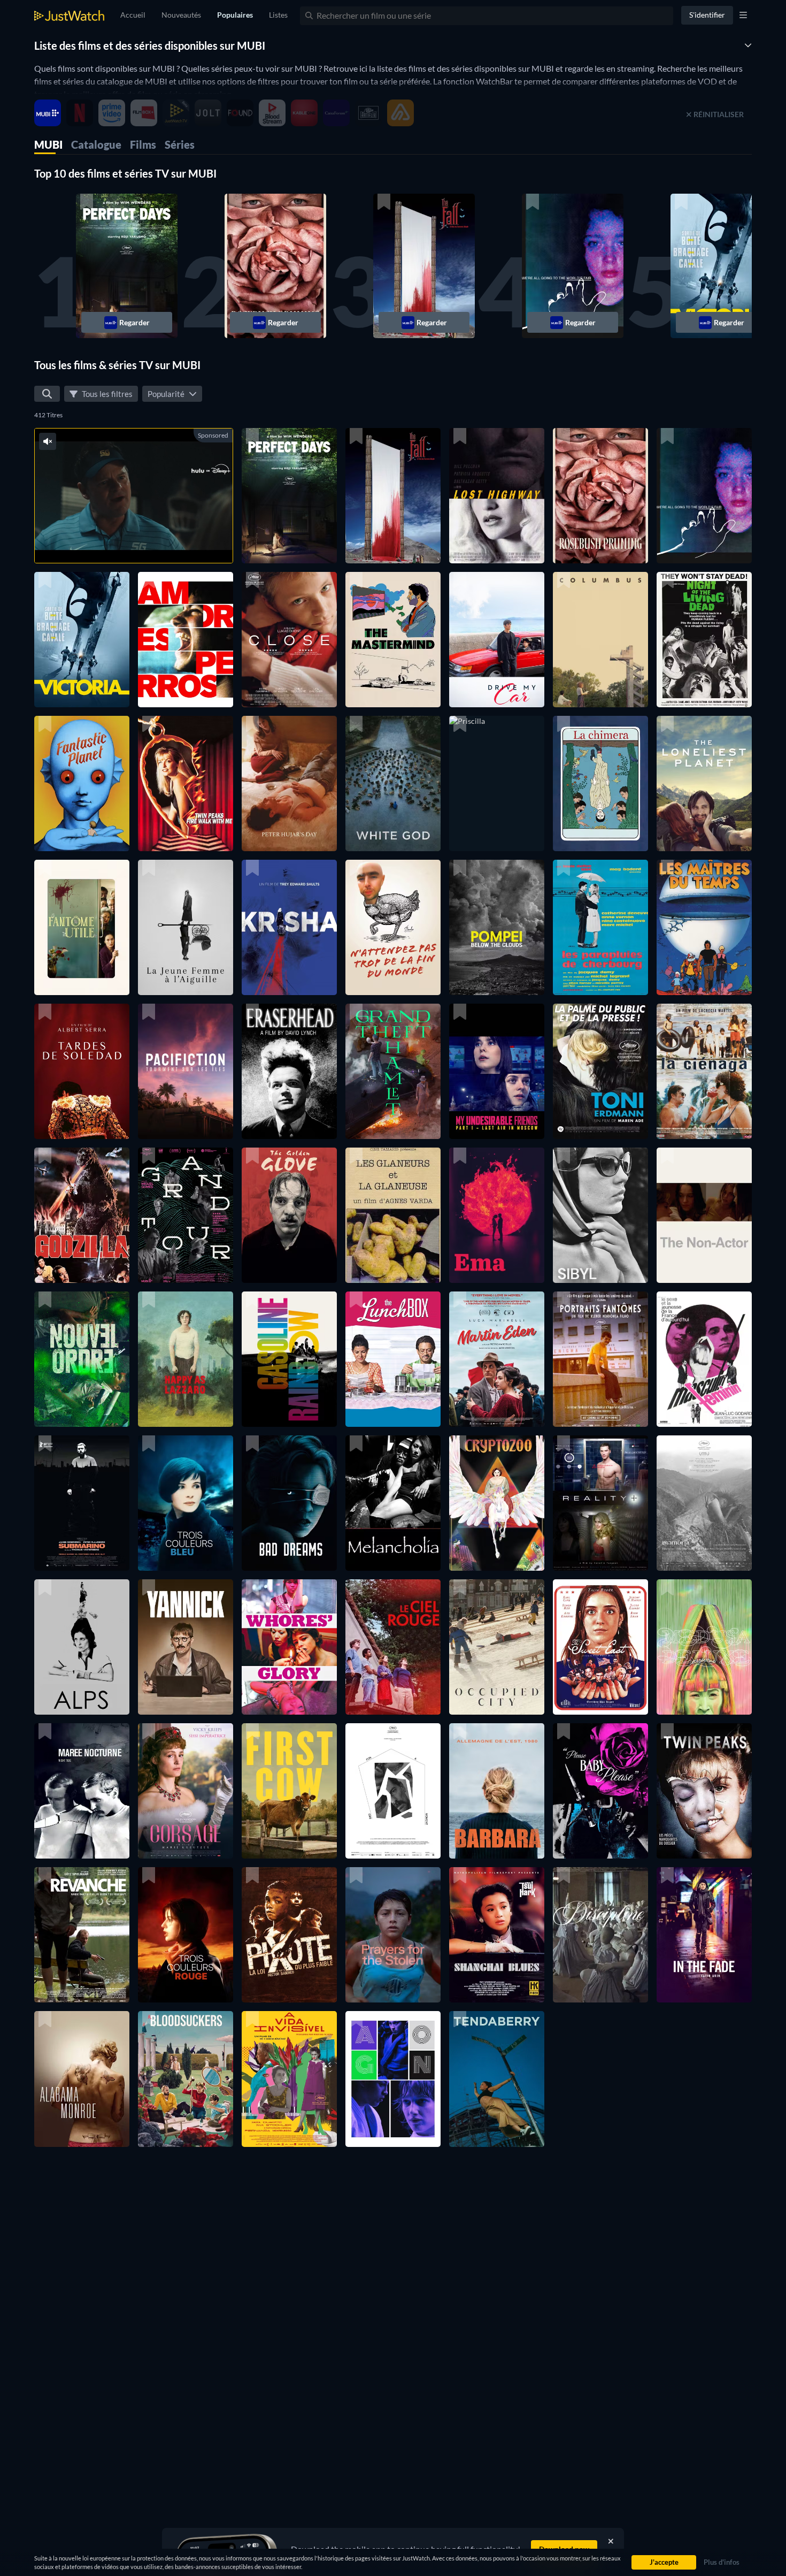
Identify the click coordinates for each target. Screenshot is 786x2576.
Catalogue (96, 144)
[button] (127, 266)
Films (143, 144)
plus (149, 541)
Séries (180, 144)
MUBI (48, 144)
